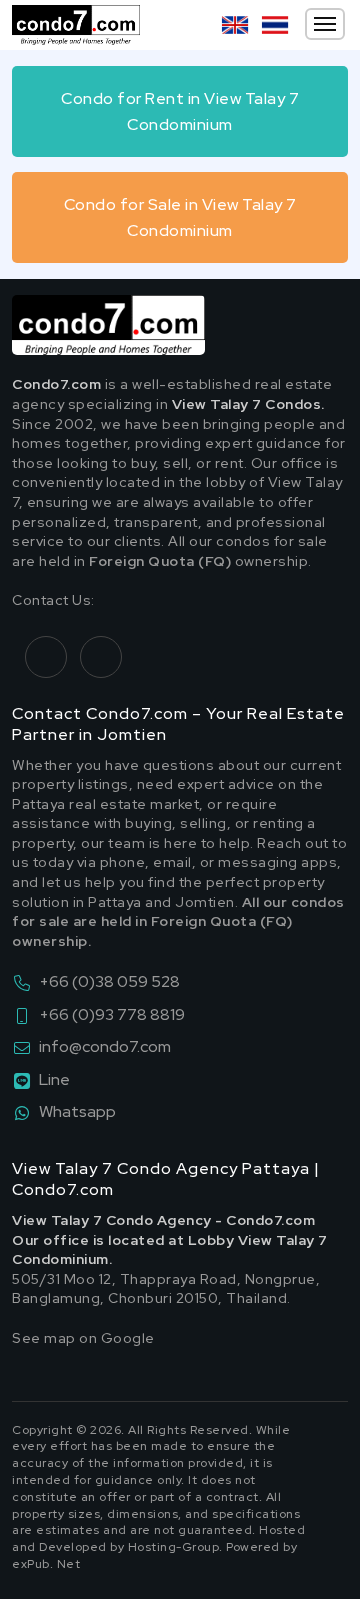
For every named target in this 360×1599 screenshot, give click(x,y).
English (235, 25)
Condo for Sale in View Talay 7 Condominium (180, 217)
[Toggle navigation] (325, 24)
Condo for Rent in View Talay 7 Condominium (180, 111)
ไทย (275, 25)
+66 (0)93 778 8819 (112, 1014)
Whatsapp (77, 1111)
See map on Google (83, 1338)
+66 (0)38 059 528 (109, 981)
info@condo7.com (105, 1046)
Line (54, 1079)
